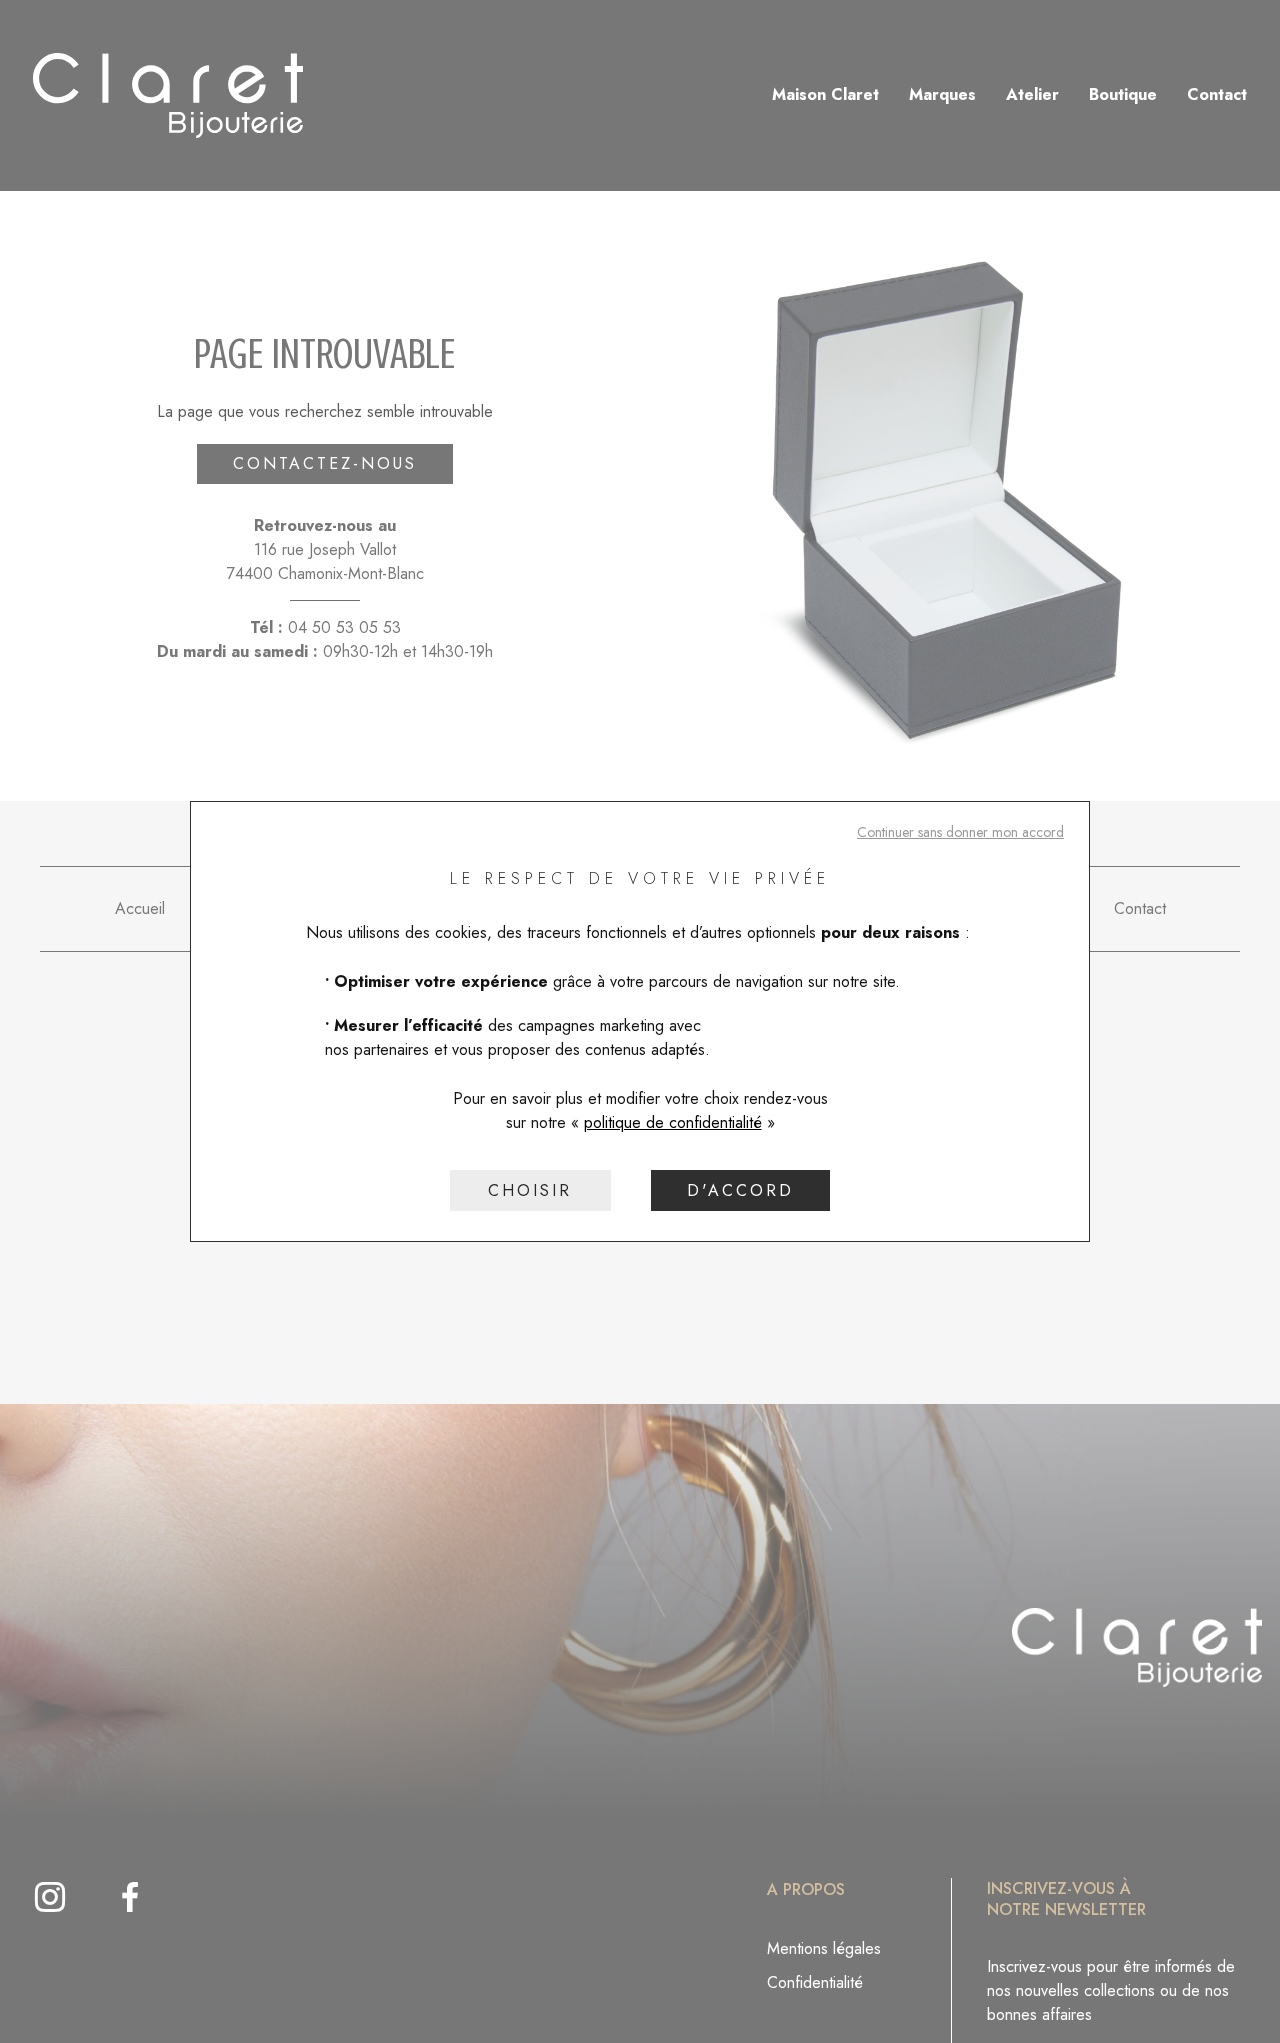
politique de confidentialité (673, 1122)
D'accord (740, 1190)
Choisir (530, 1190)
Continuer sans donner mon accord (960, 832)
